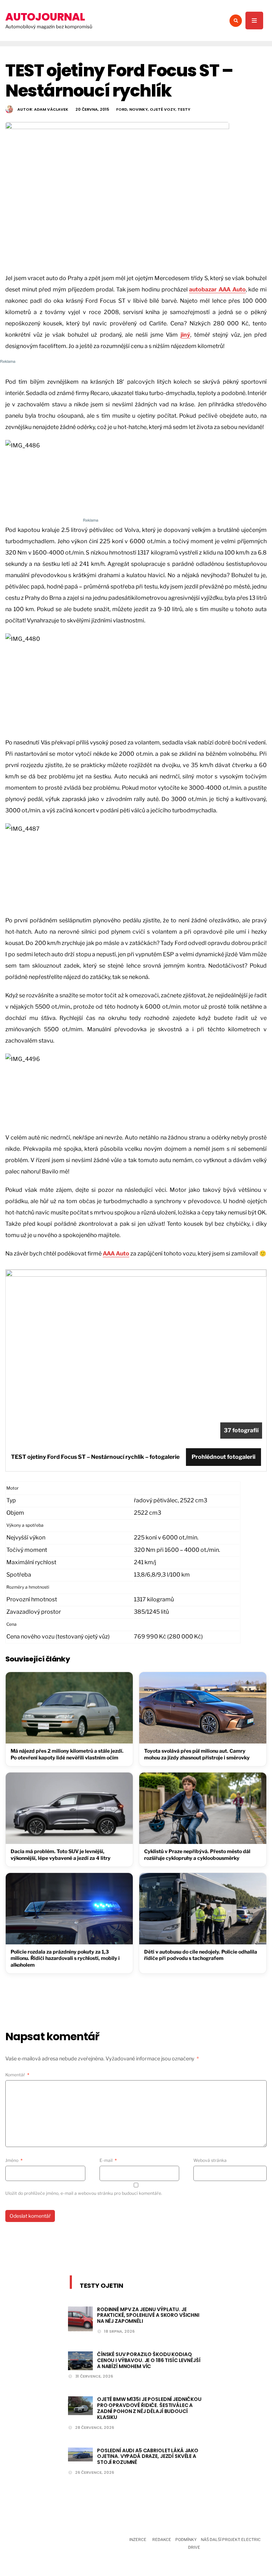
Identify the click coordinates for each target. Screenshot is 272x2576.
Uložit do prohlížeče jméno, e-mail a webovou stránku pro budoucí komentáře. (84, 2193)
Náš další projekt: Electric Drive (224, 2543)
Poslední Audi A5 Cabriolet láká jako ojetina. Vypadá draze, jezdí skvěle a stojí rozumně (148, 2456)
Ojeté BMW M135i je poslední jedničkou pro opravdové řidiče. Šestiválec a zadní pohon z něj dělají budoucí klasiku (149, 2408)
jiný (185, 335)
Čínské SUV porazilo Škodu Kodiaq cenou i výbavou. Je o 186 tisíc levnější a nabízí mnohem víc (149, 2360)
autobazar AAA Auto (217, 289)
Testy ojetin (101, 2285)
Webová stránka (210, 2160)
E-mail (108, 2160)
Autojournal (45, 17)
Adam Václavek (51, 109)
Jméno (14, 2160)
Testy (184, 109)
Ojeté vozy (163, 109)
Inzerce (138, 2540)
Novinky (138, 109)
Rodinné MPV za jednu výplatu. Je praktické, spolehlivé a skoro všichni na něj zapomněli (148, 2315)
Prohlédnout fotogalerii (223, 1457)
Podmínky (186, 2540)
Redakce (162, 2540)
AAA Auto (116, 1254)
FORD (122, 109)
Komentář (17, 2075)
